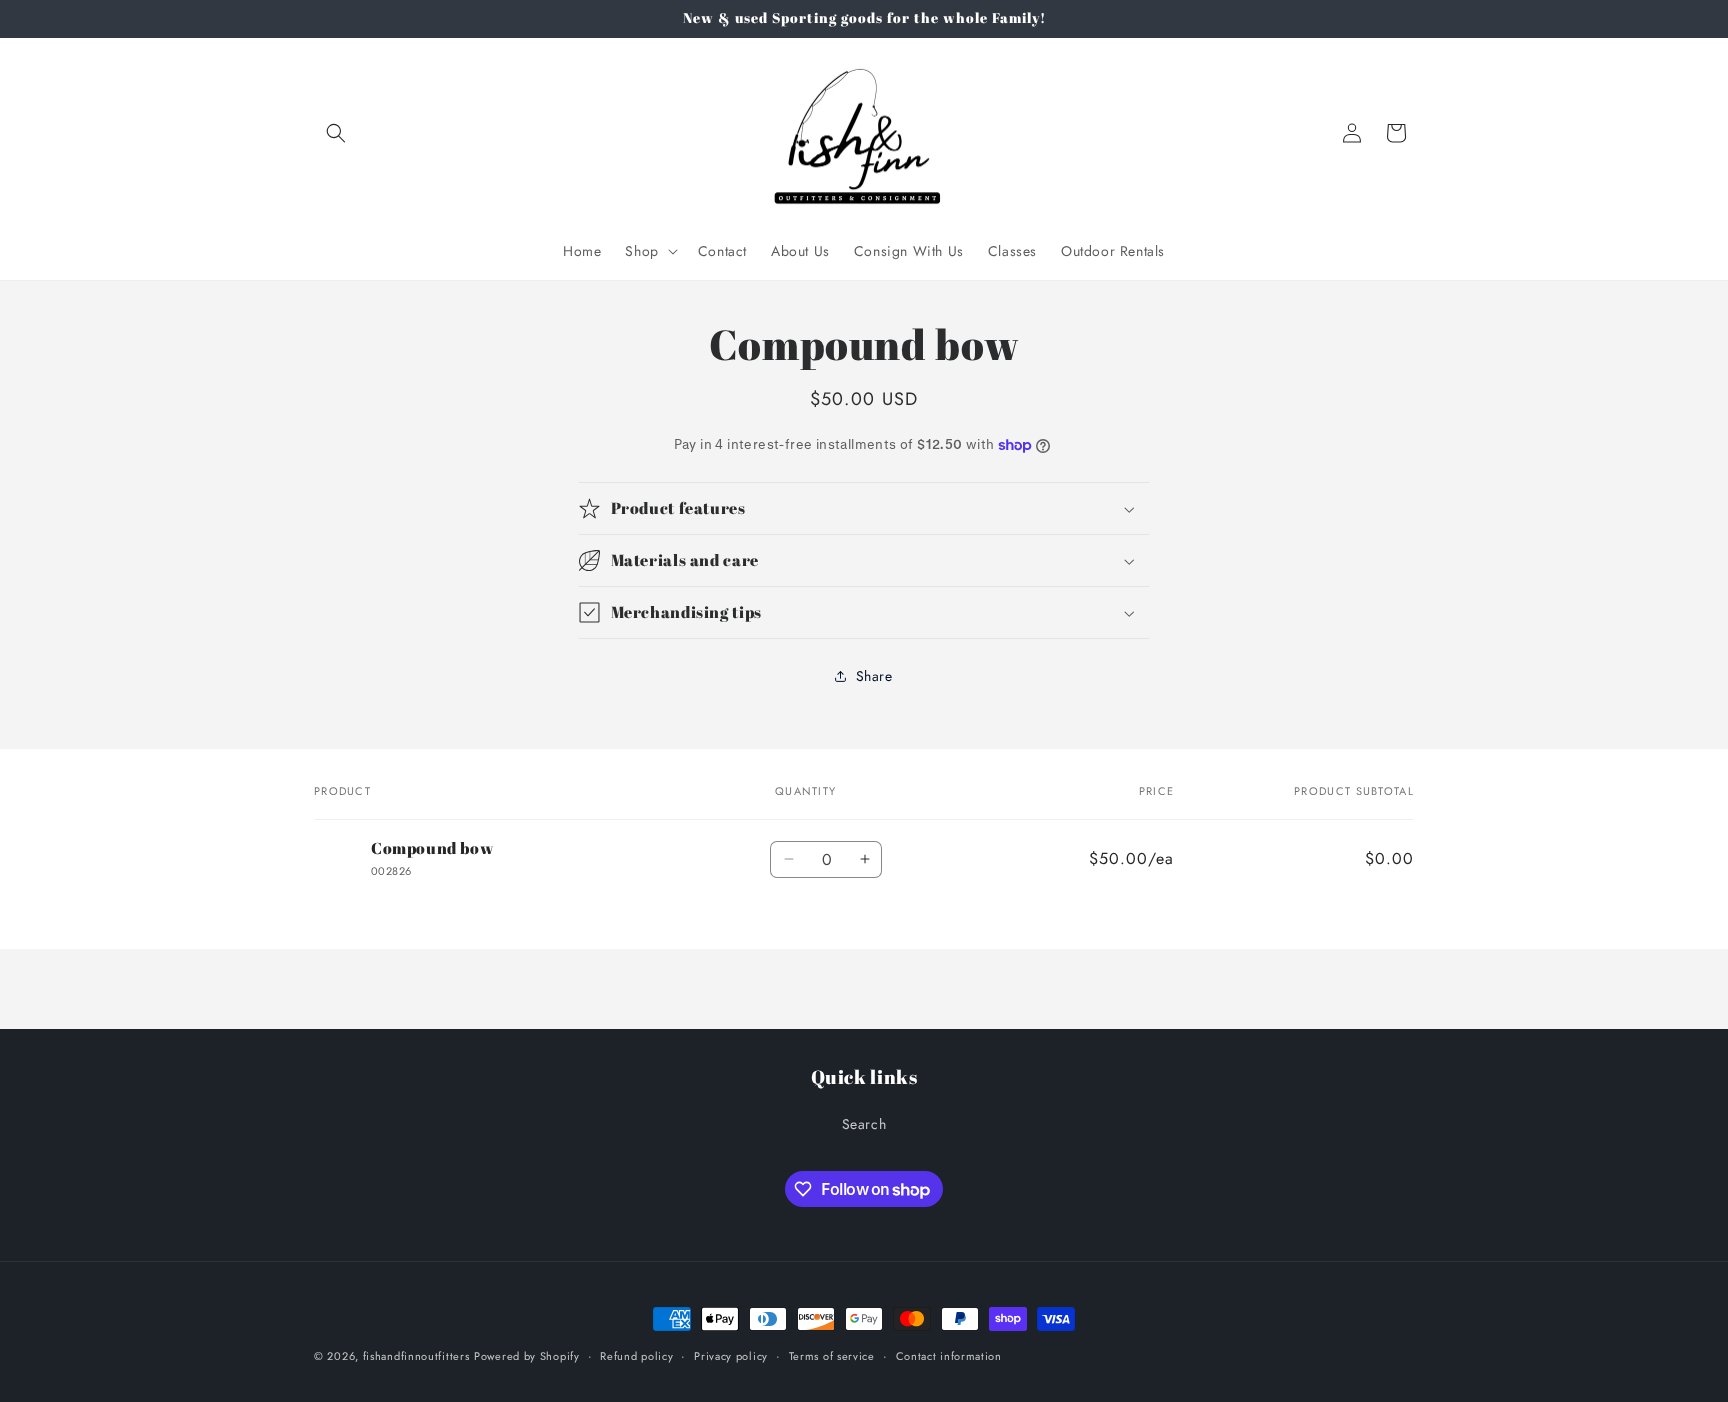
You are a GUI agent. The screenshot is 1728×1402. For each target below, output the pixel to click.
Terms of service (832, 1356)
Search (864, 1123)
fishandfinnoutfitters (416, 1356)
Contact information (949, 1356)
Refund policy (636, 1356)
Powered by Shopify (527, 1356)
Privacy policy (731, 1356)
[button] (336, 133)
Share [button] (874, 676)
